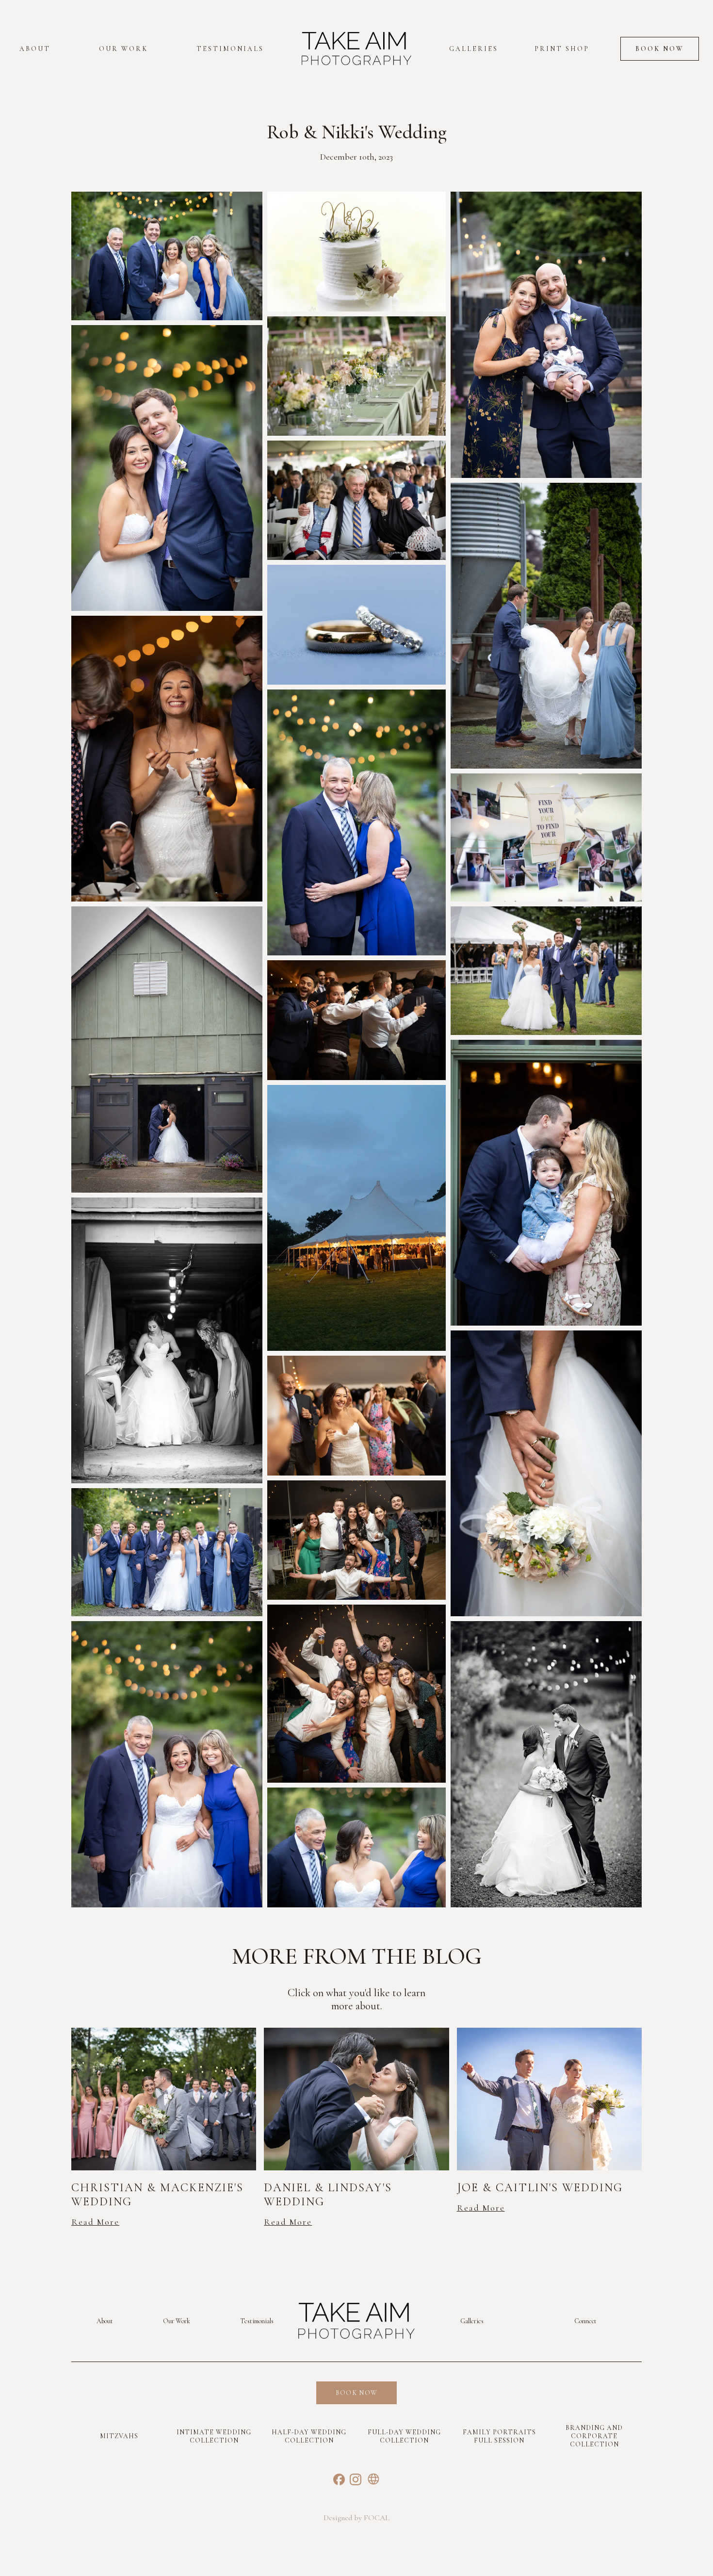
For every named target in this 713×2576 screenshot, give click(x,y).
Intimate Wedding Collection (214, 2436)
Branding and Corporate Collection (594, 2436)
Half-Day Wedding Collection (309, 2436)
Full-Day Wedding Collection (404, 2436)
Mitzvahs (119, 2436)
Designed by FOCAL (356, 2518)
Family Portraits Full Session (499, 2436)
